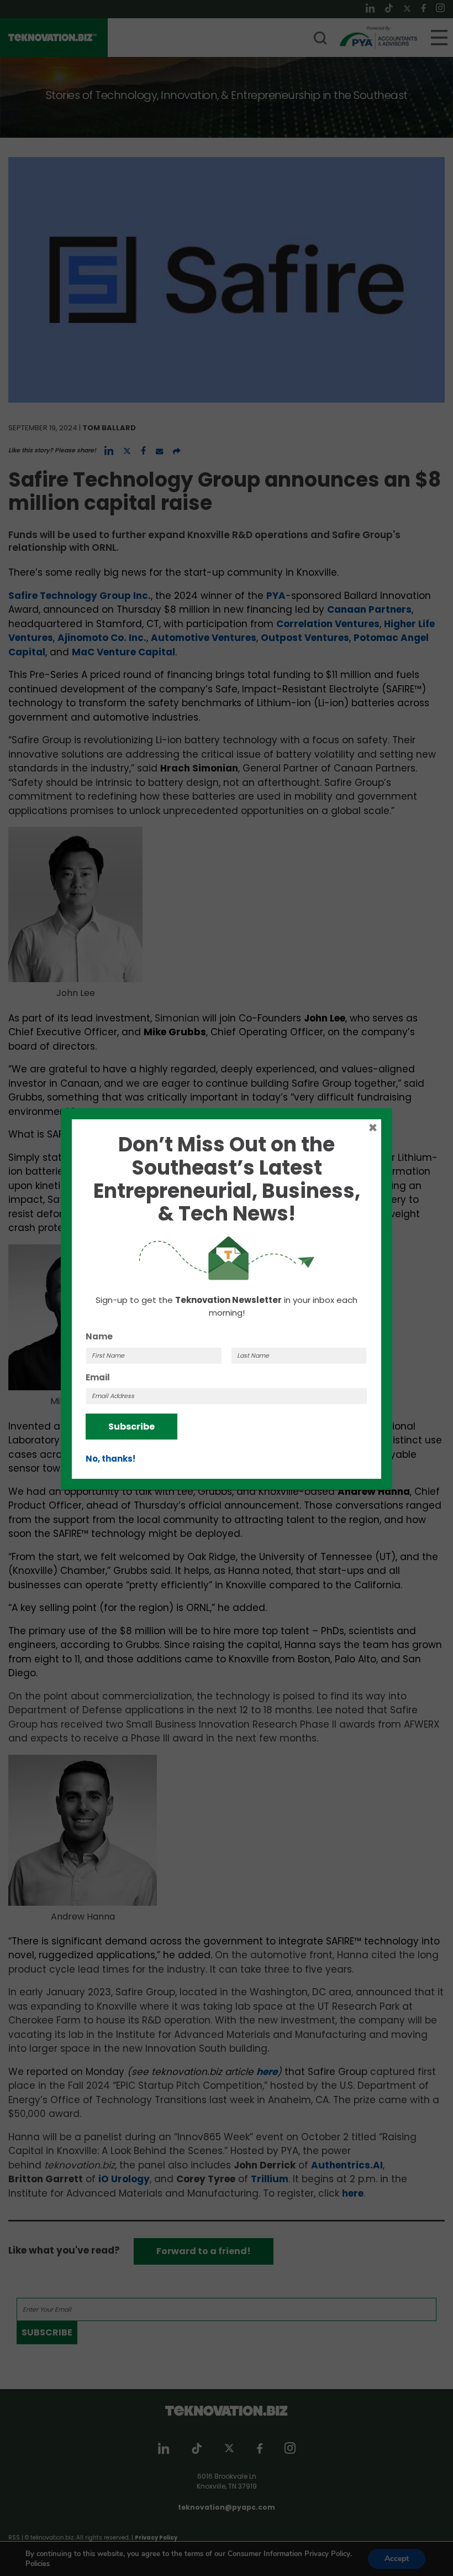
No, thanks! (110, 1459)
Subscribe (131, 1427)
